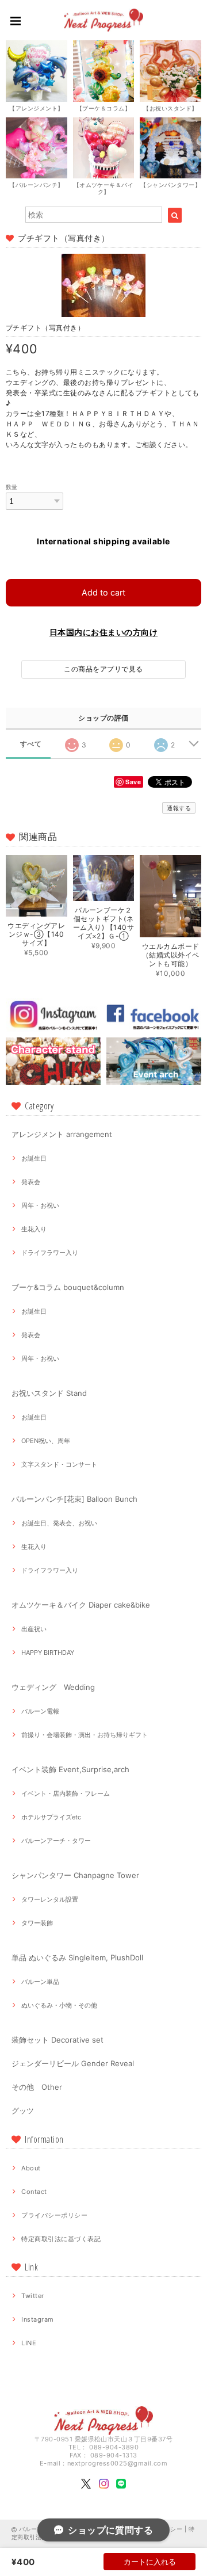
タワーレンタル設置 (50, 1899)
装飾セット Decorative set (57, 2040)
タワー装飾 (37, 1923)
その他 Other (37, 2087)
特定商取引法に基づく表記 (61, 2239)
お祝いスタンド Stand (49, 1393)
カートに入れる (150, 2562)
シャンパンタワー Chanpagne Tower (75, 1875)
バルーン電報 (40, 1711)
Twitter (32, 2296)
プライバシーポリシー (54, 2215)
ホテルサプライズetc (51, 1817)
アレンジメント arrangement (62, 1134)
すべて (31, 744)
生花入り (34, 1229)
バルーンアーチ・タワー (56, 1841)
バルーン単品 (40, 1982)
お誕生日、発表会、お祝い (59, 1523)
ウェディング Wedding (53, 1687)
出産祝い (34, 1629)
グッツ (23, 2111)
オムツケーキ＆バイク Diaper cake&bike (81, 1605)
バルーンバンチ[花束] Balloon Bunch (74, 1499)
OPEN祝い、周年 (46, 1441)
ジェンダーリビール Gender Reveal (73, 2063)
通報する (179, 808)
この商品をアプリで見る (103, 669)
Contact (34, 2192)
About (31, 2168)
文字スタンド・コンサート (59, 1464)
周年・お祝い (40, 1205)
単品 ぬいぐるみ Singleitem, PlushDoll (77, 1957)
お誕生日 (34, 1158)
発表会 (31, 1182)
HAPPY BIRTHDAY (48, 1653)
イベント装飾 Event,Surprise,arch (70, 1769)
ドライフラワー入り (50, 1253)
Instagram (37, 2319)
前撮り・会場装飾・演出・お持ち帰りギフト (85, 1735)
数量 (12, 487)
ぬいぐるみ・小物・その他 (59, 2005)
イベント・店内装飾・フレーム (66, 1793)
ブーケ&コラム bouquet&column (68, 1287)
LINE (29, 2343)
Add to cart (103, 592)
